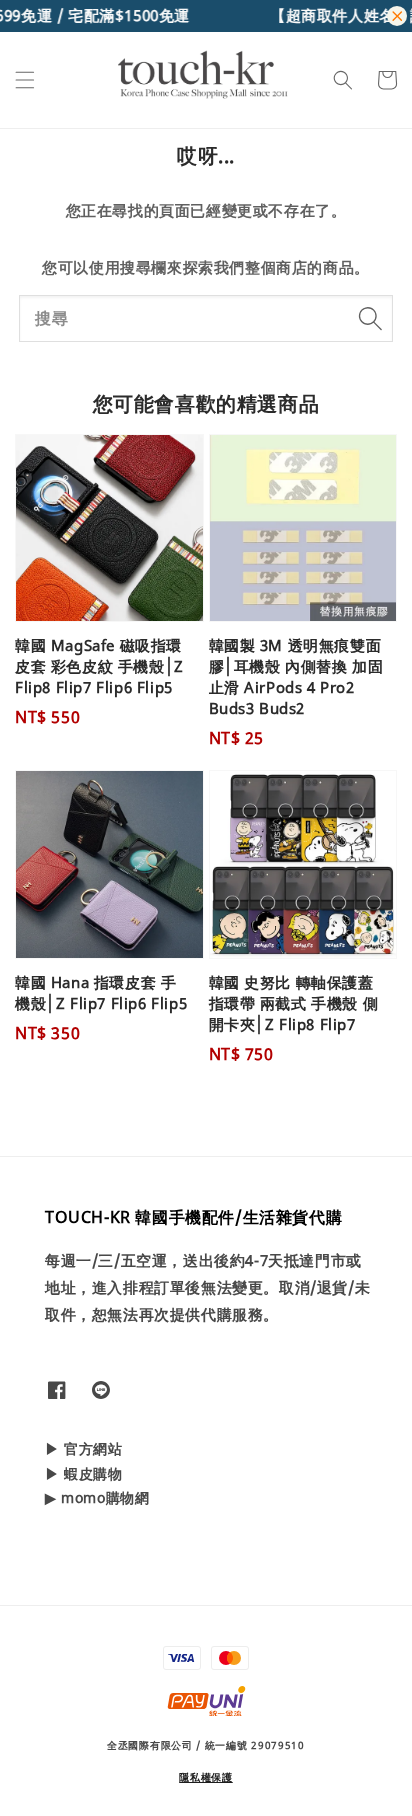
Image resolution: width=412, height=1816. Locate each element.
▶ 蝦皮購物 (84, 1473)
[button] (25, 80)
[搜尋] (370, 318)
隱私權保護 (206, 1777)
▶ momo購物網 (97, 1497)
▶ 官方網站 (84, 1448)
